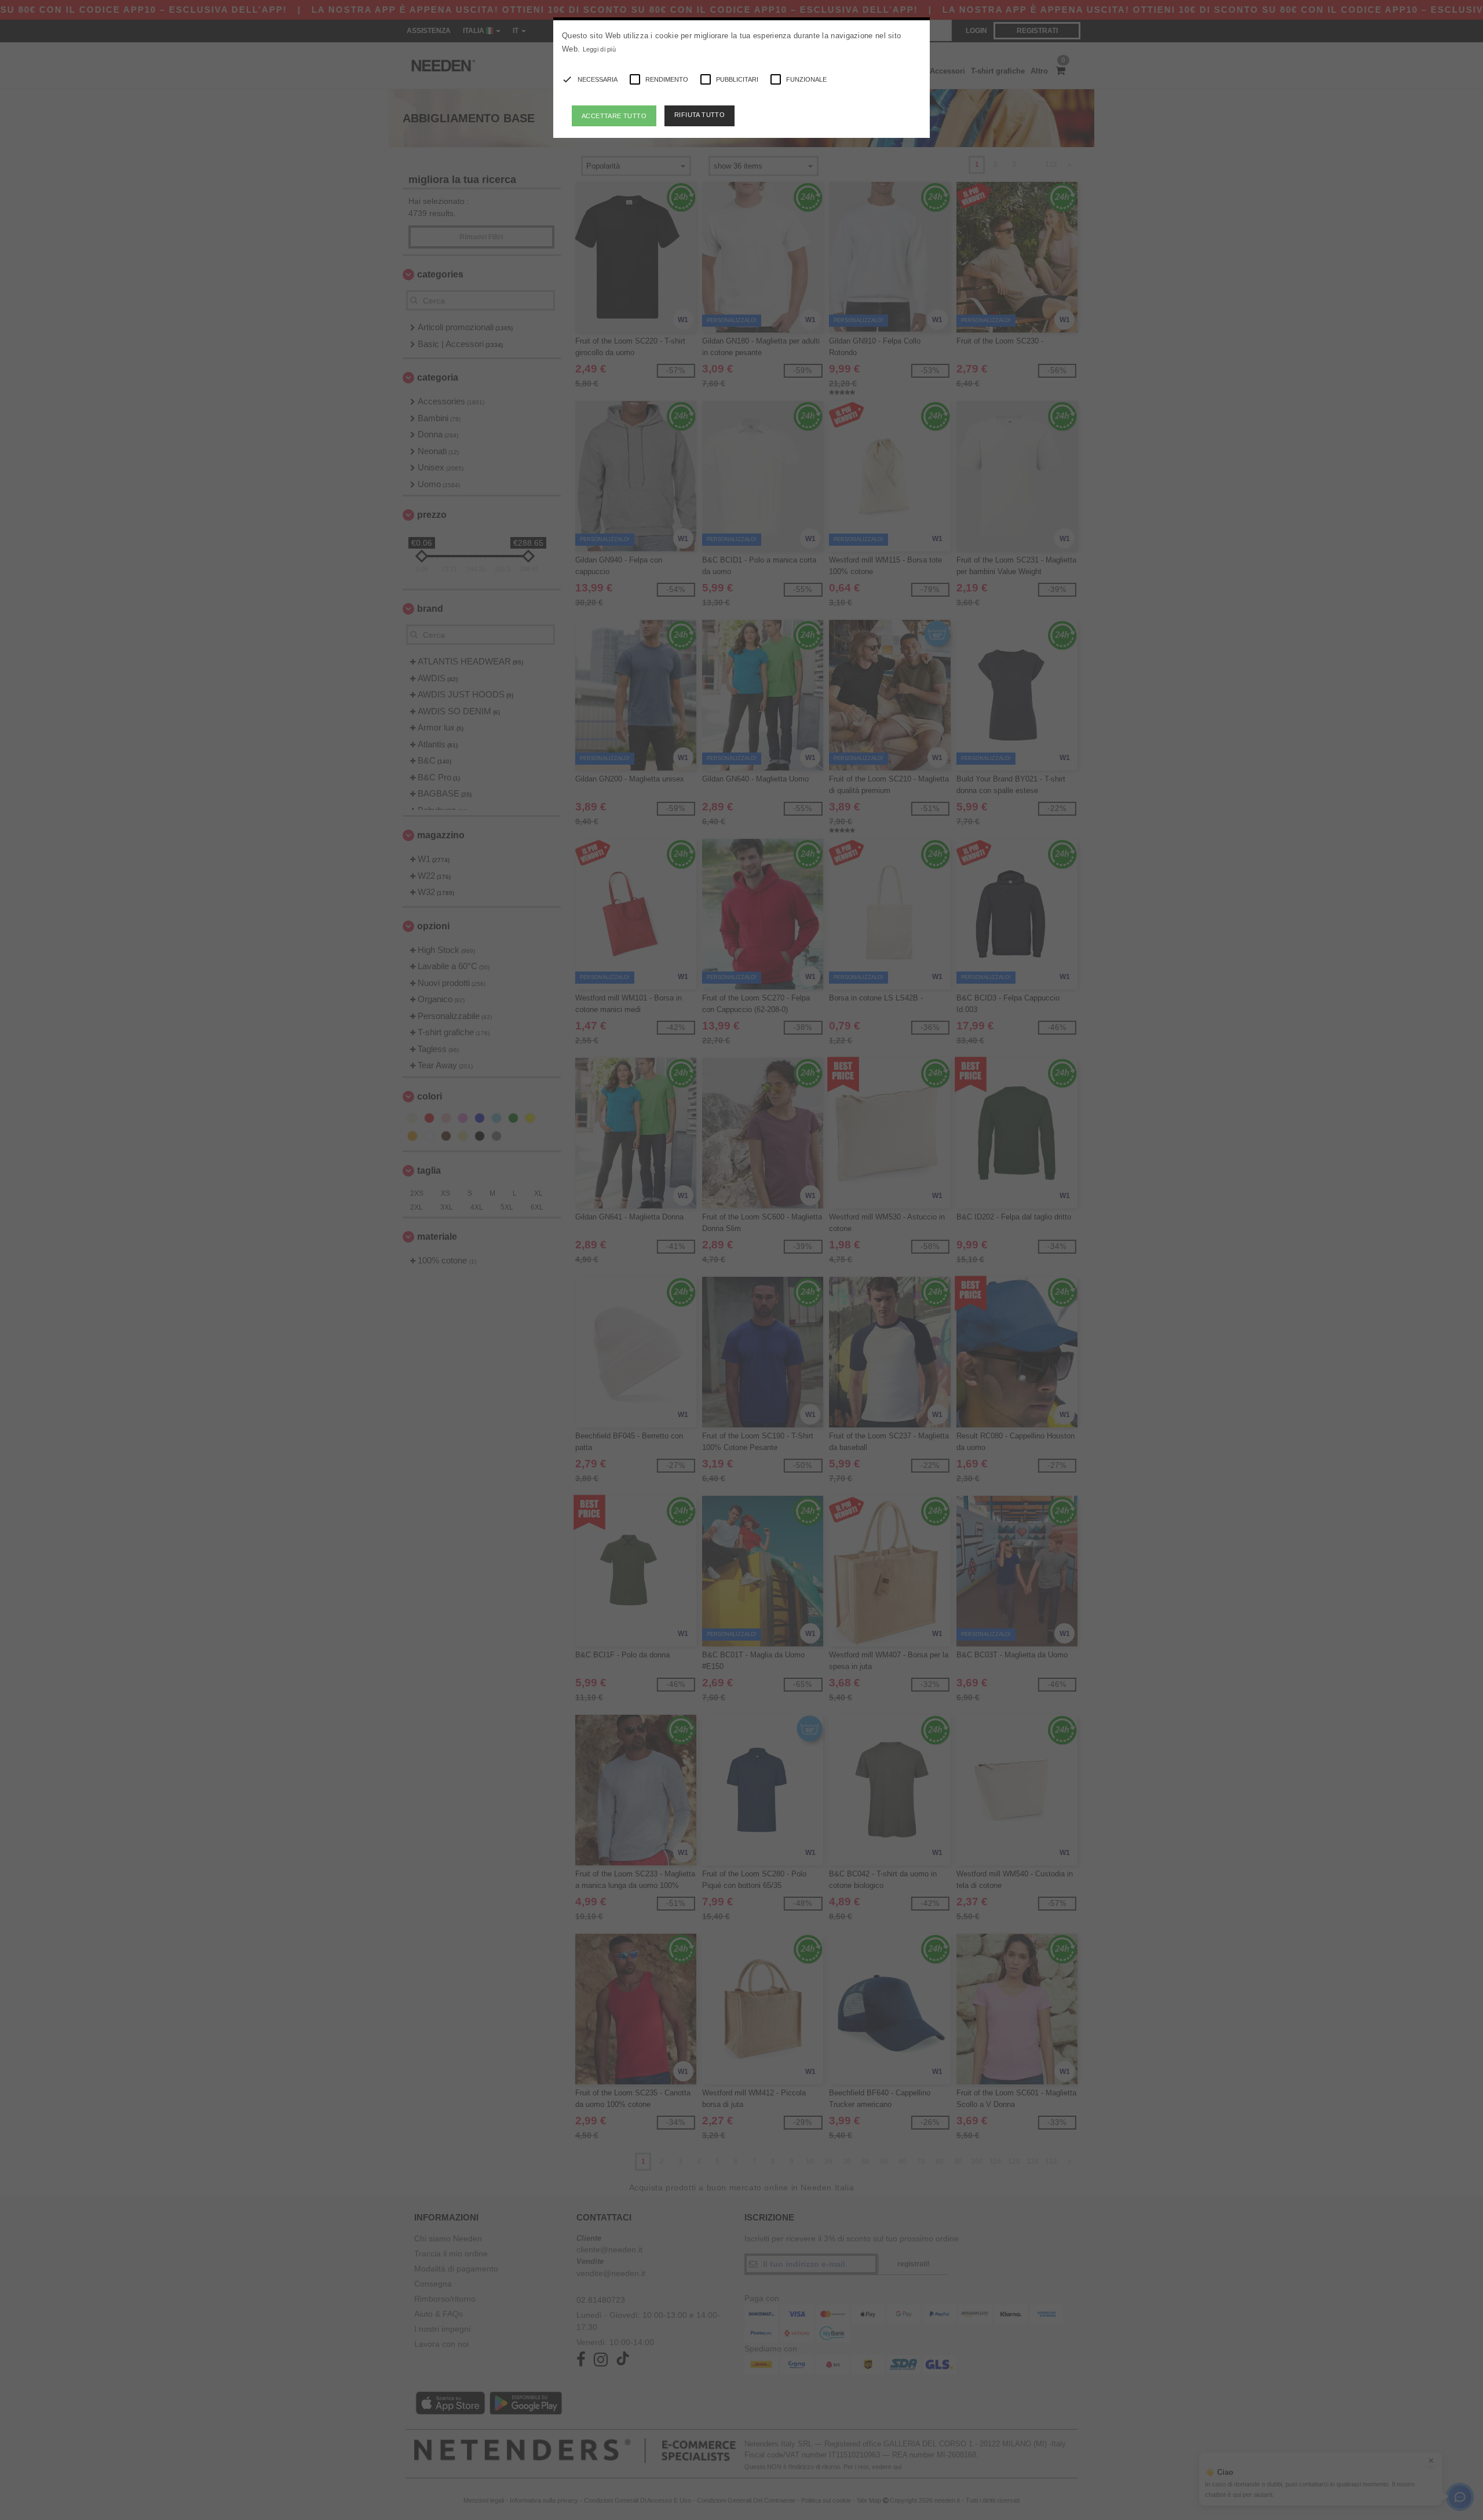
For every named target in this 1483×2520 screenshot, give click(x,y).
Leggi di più (600, 49)
